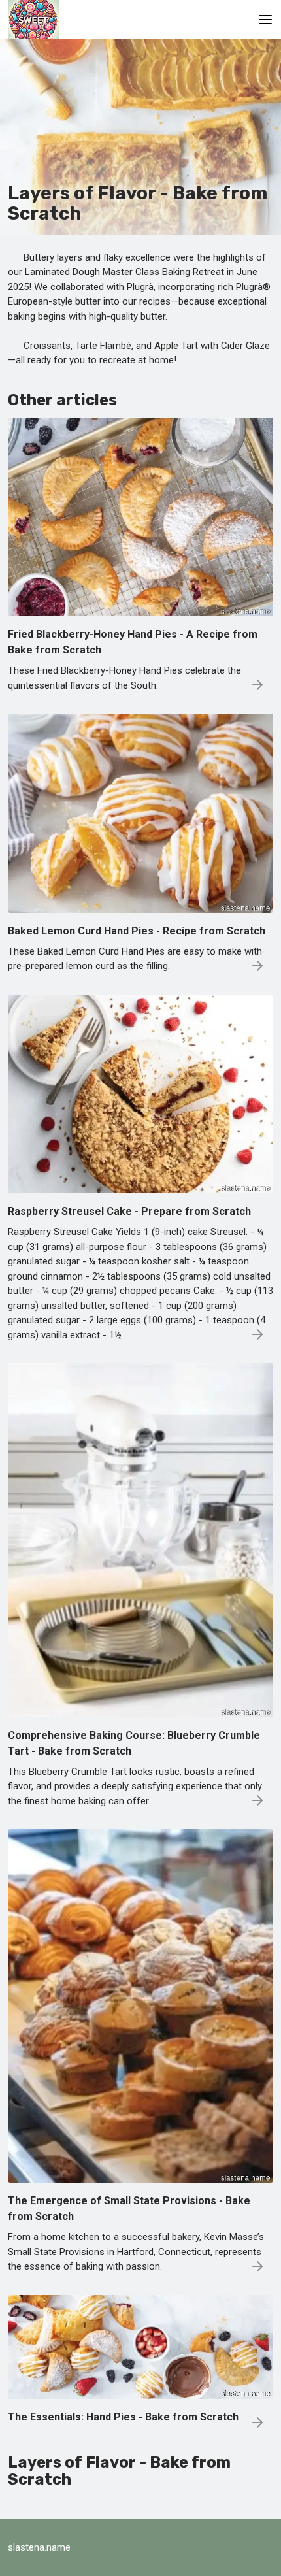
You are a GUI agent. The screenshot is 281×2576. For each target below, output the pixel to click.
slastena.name (39, 2547)
